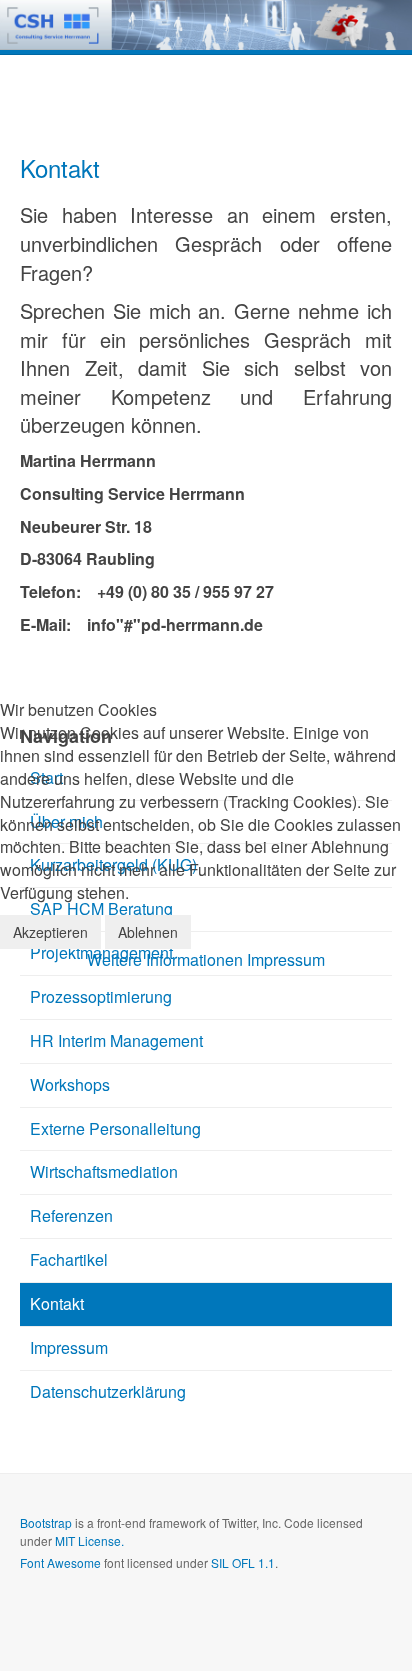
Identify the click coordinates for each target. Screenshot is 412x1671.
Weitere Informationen (165, 959)
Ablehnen (148, 932)
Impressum (286, 959)
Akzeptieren (50, 932)
